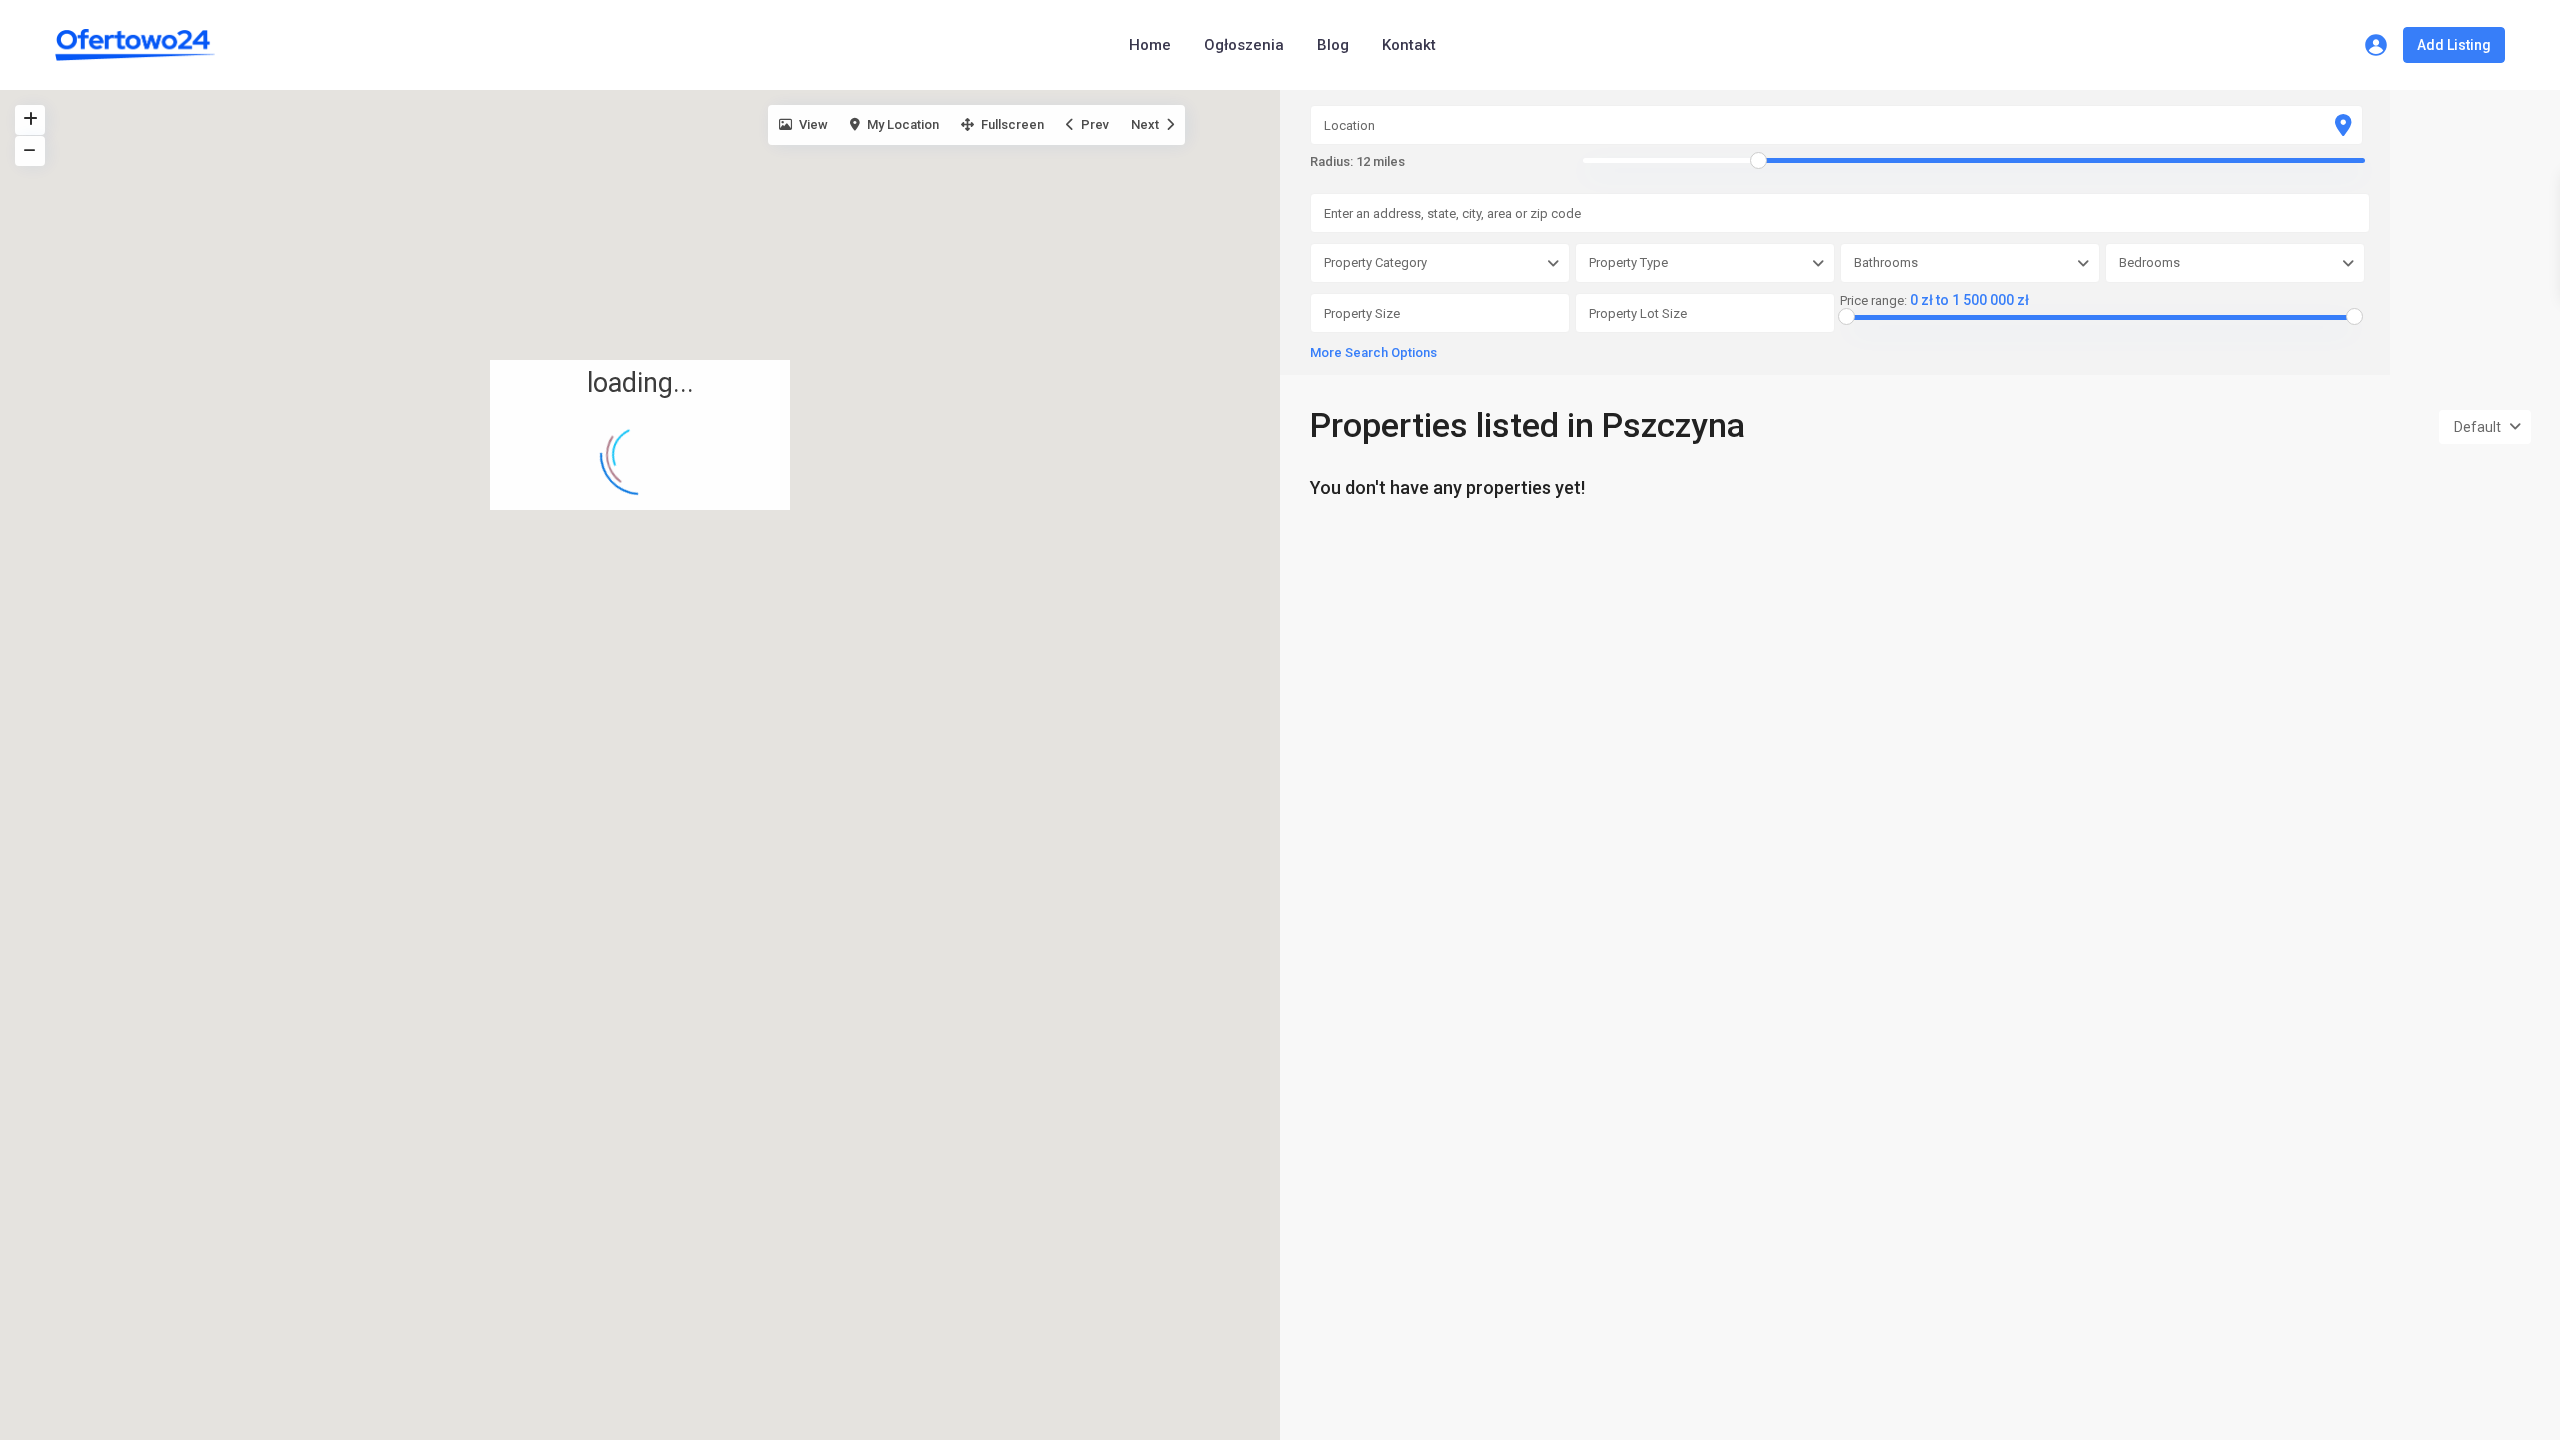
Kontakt (1409, 45)
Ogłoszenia (1244, 45)
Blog (1333, 45)
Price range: (1873, 301)
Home (1150, 45)
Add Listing (2454, 45)
